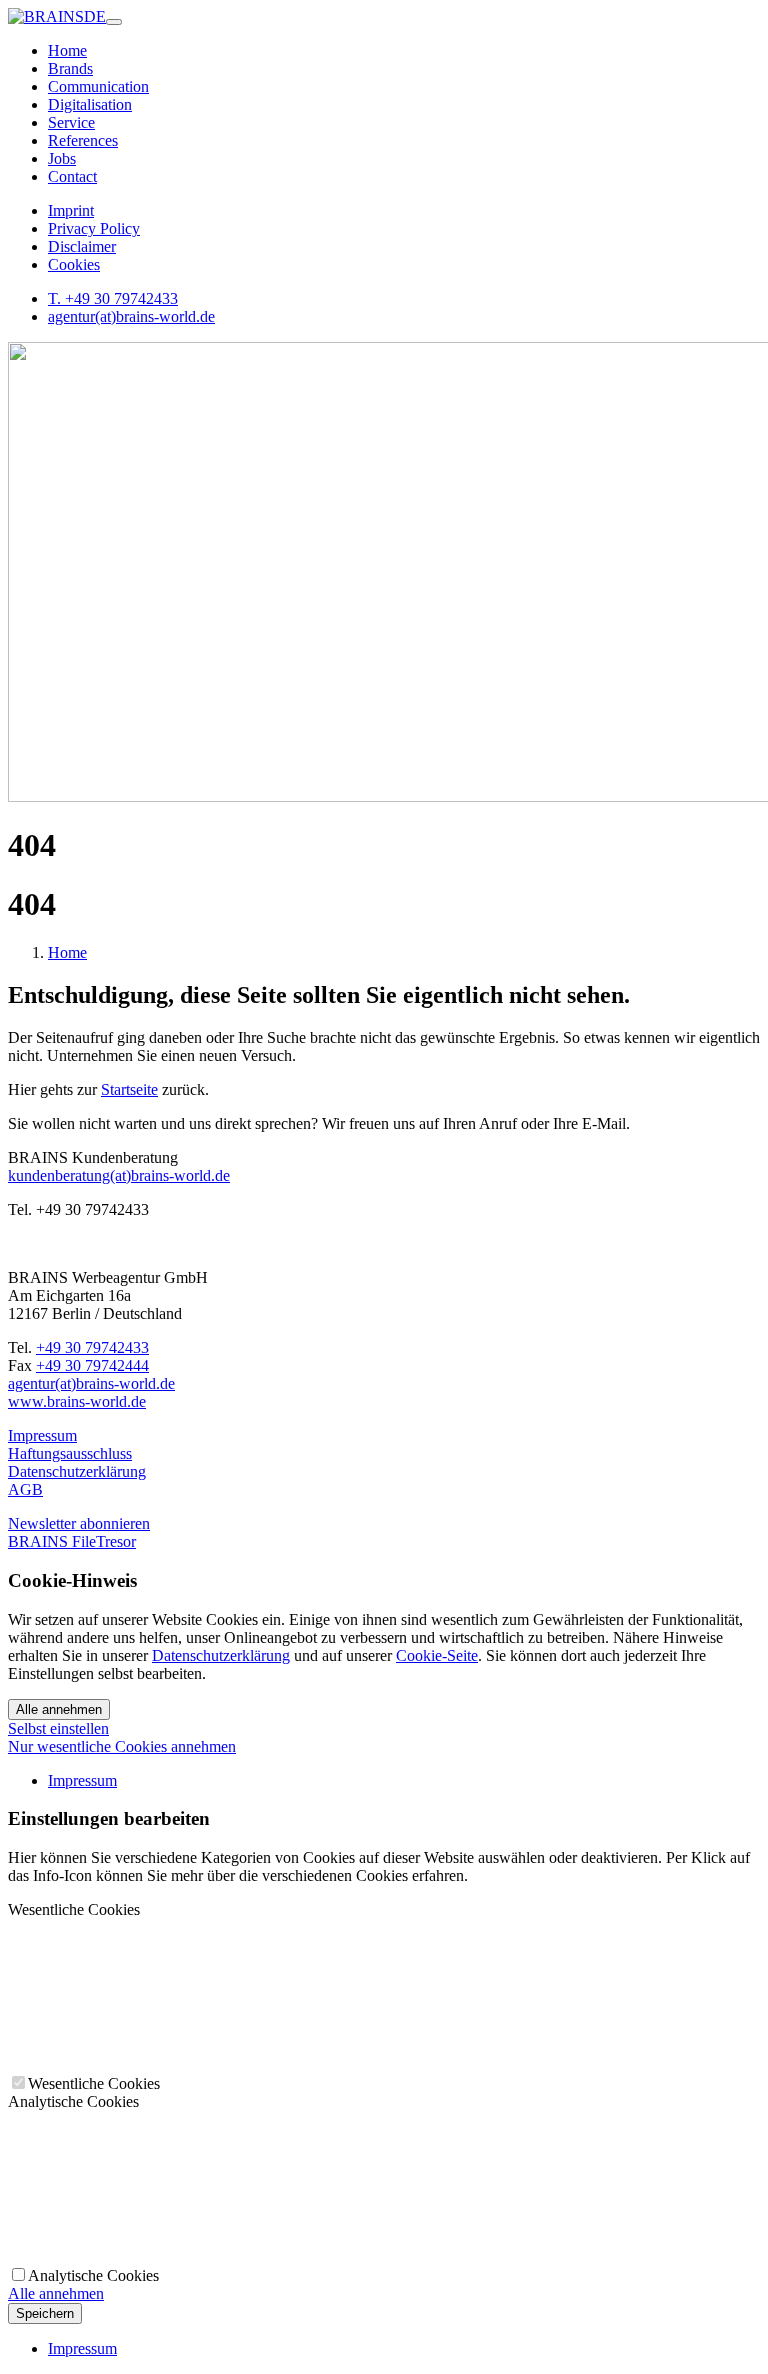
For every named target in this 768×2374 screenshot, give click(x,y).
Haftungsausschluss (70, 1453)
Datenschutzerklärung (77, 1471)
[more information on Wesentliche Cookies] (158, 2063)
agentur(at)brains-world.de (131, 316)
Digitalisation (90, 104)
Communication (98, 86)
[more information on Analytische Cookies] (158, 2255)
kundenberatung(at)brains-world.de (119, 1175)
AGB (25, 1489)
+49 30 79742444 (92, 1365)
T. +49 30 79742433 (113, 298)
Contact (72, 176)
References (83, 140)
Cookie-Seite (437, 1655)
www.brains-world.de (77, 1401)
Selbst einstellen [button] (58, 1728)
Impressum (42, 1435)
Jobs (62, 158)
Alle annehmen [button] (56, 2293)
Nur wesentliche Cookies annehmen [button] (122, 1746)
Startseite (129, 1089)
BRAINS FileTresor (72, 1541)
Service (71, 122)
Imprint (71, 210)
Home (67, 50)
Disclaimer (82, 246)
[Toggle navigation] (114, 22)
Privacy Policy (94, 228)
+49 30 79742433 (92, 1347)
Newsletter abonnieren (79, 1523)
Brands (70, 68)
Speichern (45, 2313)
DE (95, 16)
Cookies (74, 264)
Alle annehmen (59, 1709)
